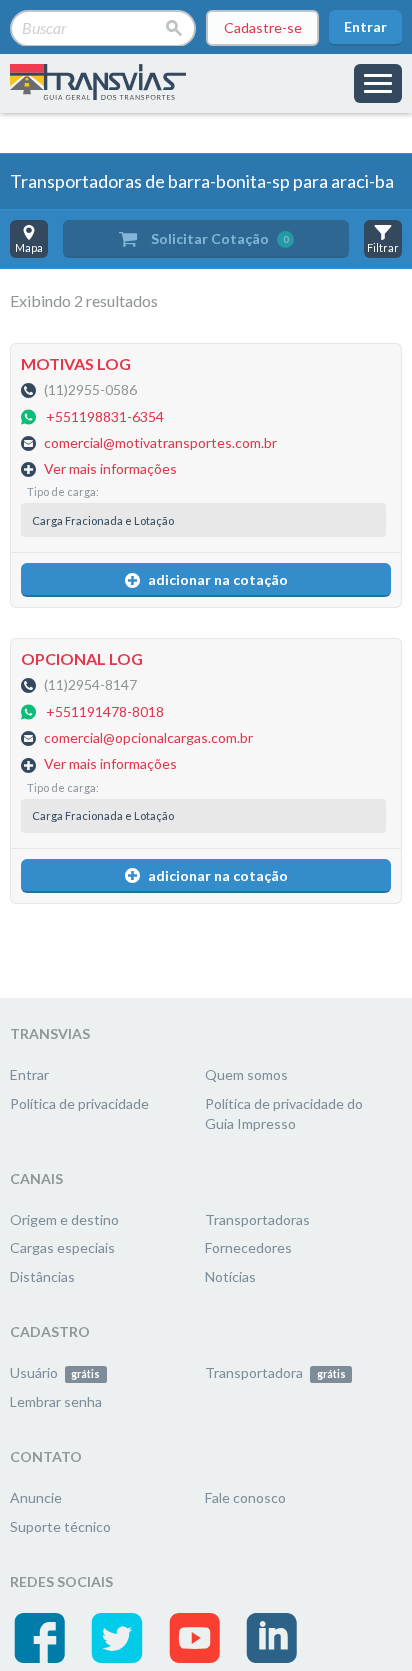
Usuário (55, 1372)
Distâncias (42, 1276)
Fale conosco (245, 1497)
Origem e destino (64, 1219)
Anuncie (36, 1497)
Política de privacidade (79, 1103)
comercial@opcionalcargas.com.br (148, 738)
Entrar (365, 26)
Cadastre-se (263, 27)
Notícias (230, 1276)
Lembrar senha (56, 1401)
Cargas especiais (62, 1247)
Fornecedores (248, 1247)
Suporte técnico (60, 1526)
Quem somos (246, 1074)
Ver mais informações (110, 468)
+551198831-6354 (105, 416)
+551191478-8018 (105, 711)
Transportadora (275, 1372)
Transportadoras (257, 1219)
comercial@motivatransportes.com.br (160, 443)
